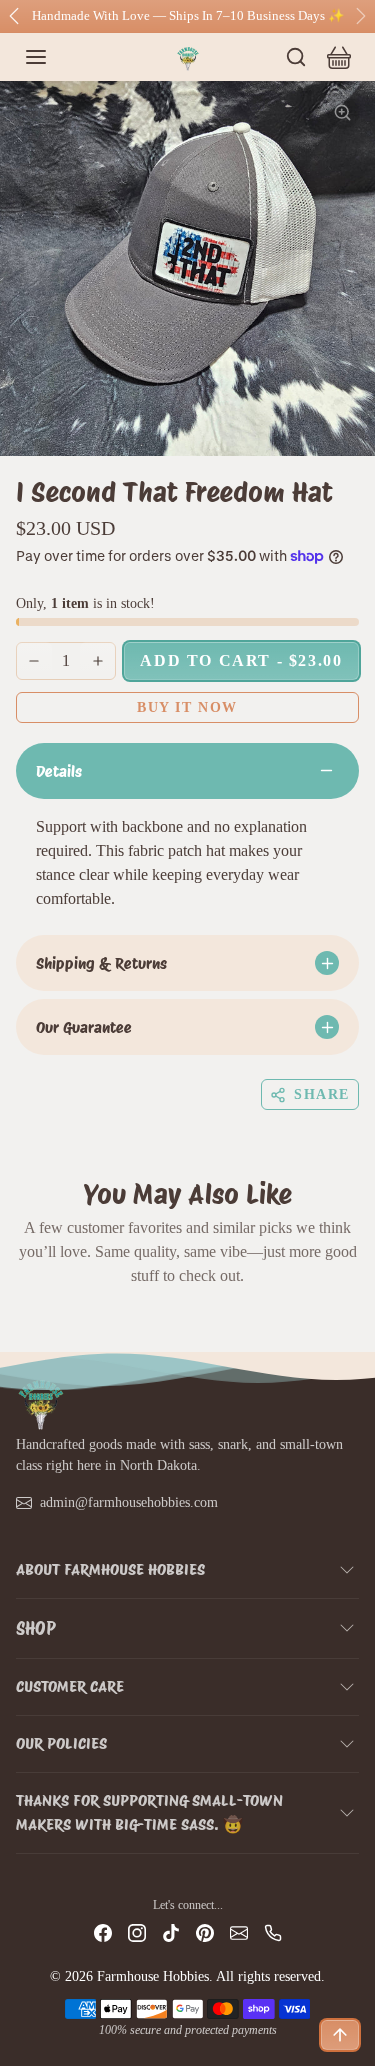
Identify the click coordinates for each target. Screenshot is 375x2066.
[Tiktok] (171, 1931)
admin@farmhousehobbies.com (129, 1502)
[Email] (239, 1931)
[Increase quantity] (98, 661)
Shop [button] (36, 1628)
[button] (56, 57)
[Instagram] (137, 1931)
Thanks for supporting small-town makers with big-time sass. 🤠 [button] (149, 1812)
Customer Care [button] (70, 1686)
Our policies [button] (61, 1743)
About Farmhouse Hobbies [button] (110, 1569)
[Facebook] (103, 1931)
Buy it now (187, 707)
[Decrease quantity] (34, 661)
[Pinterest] (205, 1931)
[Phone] (273, 1931)
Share (322, 1094)
